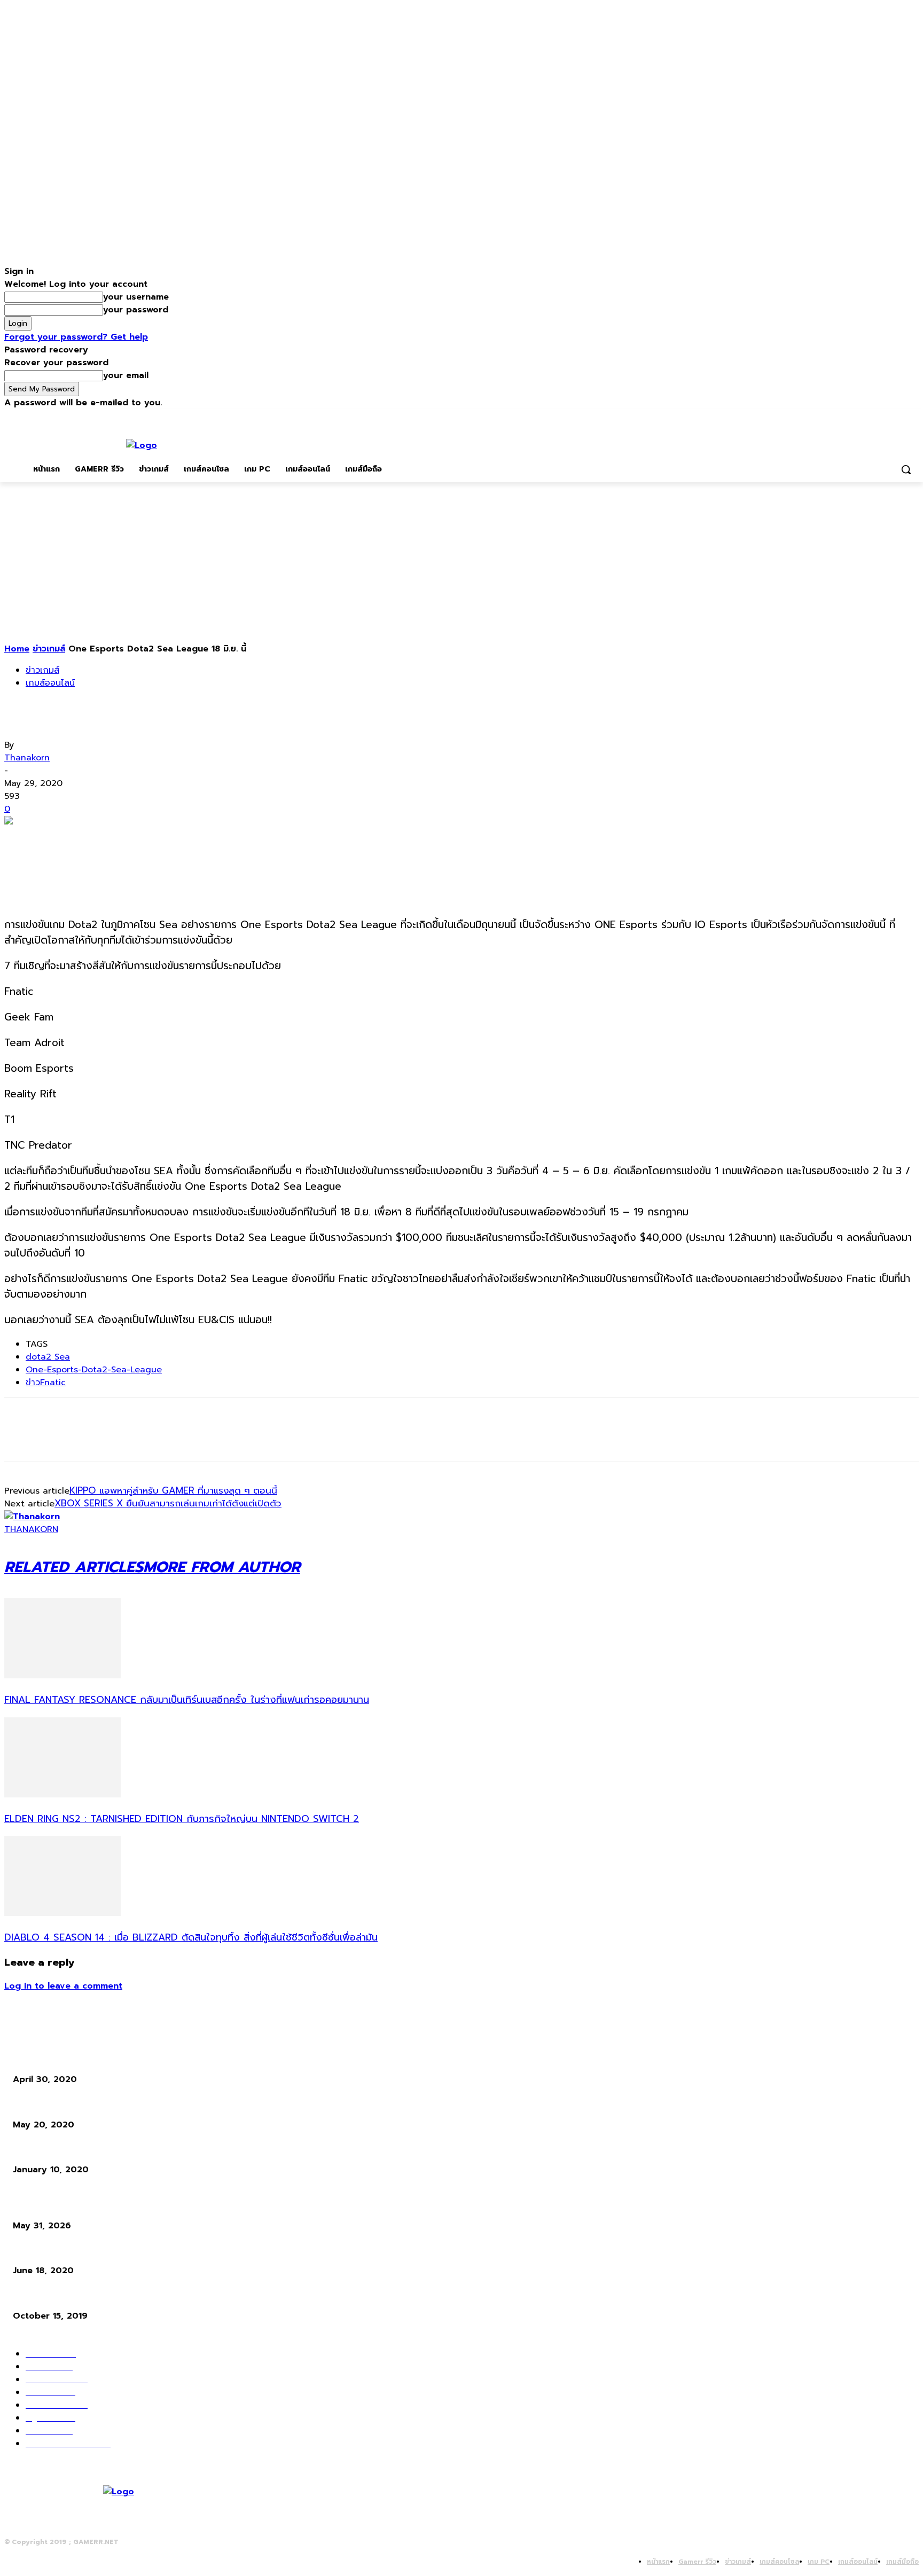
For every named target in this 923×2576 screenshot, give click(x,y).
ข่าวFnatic (46, 1383)
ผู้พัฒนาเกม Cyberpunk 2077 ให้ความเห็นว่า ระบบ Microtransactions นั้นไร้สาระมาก (152, 2296)
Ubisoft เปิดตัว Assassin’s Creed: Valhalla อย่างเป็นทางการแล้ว (121, 2060)
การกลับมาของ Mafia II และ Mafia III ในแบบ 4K (91, 2105)
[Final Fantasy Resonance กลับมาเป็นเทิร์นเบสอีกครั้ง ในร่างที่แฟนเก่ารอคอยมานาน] (62, 1676)
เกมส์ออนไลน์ (50, 683)
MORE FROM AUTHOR (222, 1567)
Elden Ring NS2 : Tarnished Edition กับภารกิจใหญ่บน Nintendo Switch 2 (182, 1819)
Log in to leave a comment (63, 1986)
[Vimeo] (898, 417)
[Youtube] (913, 417)
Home (17, 649)
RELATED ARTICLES (74, 1567)
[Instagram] (868, 417)
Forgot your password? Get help (76, 337)
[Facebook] (853, 417)
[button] (906, 469)
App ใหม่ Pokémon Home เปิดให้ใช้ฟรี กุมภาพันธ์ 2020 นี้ (110, 2151)
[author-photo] (32, 1517)
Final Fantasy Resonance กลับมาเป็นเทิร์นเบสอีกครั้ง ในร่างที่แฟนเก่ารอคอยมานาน (187, 1700)
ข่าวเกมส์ (49, 649)
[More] (176, 839)
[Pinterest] (99, 839)
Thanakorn (27, 758)
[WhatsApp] (137, 839)
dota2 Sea (48, 1357)
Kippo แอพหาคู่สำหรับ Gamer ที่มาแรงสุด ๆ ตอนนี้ (173, 1490)
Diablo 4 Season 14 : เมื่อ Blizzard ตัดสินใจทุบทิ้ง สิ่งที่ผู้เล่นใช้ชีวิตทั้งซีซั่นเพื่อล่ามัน (191, 1937)
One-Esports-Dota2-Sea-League (94, 1370)
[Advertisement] (461, 562)
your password (136, 310)
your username (136, 297)
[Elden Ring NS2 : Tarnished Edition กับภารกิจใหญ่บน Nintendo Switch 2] (62, 1795)
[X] (883, 417)
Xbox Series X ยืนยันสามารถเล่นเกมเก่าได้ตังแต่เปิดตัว (168, 1503)
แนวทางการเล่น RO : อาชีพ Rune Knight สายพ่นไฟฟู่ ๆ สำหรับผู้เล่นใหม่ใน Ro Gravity (153, 2252)
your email (126, 375)
